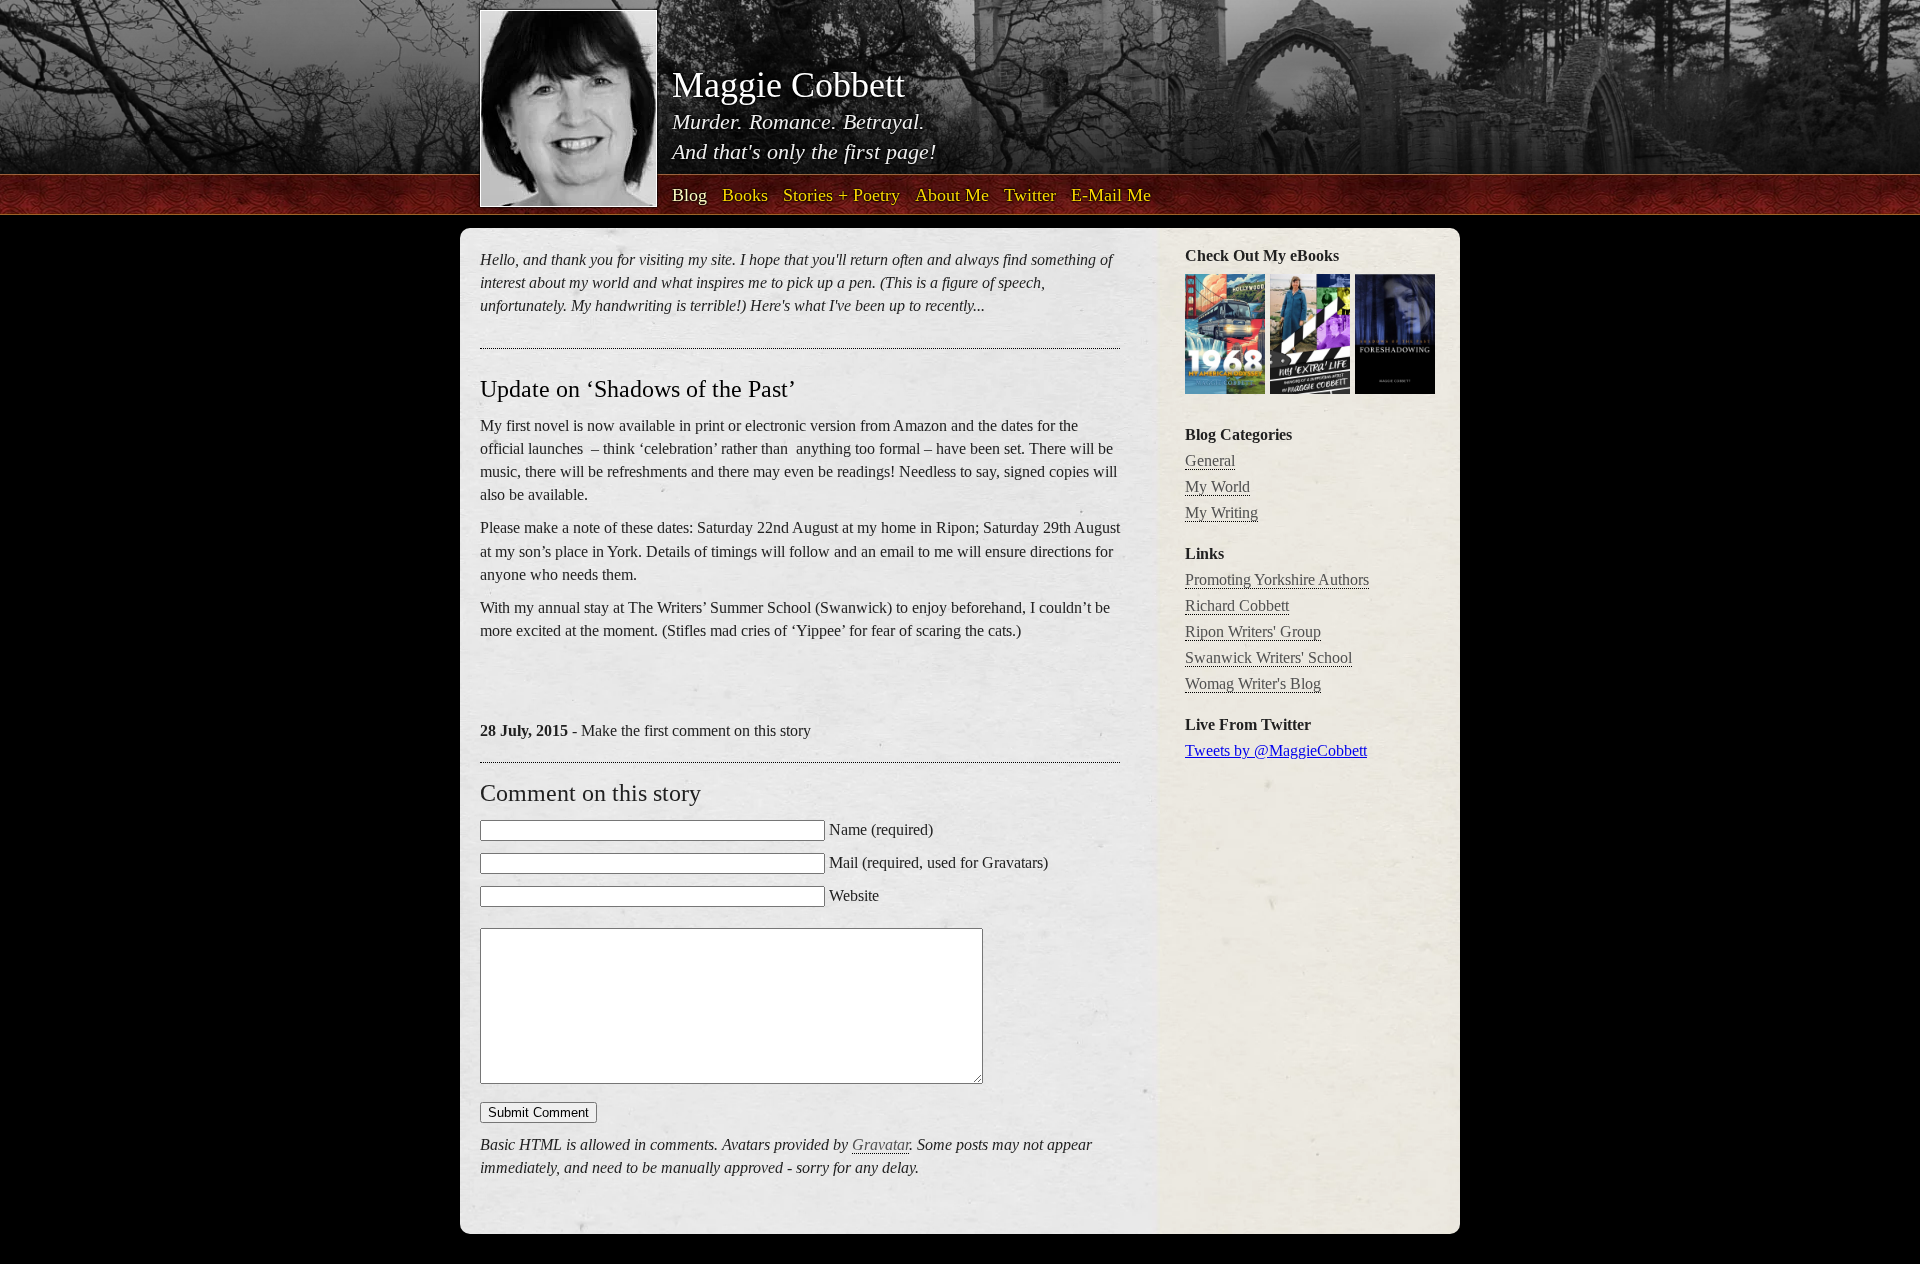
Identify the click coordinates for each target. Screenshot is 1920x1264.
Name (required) (881, 829)
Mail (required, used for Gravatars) (938, 862)
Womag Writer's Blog (1253, 683)
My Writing (1221, 512)
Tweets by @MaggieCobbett (1276, 750)
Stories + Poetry (841, 195)
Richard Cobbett (1237, 605)
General (1210, 460)
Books (745, 195)
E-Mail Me (1111, 195)
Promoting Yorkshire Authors (1277, 579)
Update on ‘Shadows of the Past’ (638, 389)
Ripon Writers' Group (1253, 631)
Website (854, 895)
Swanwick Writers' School (1268, 657)
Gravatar (880, 1144)
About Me (952, 195)
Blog (689, 195)
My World (1217, 486)
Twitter (1030, 195)
